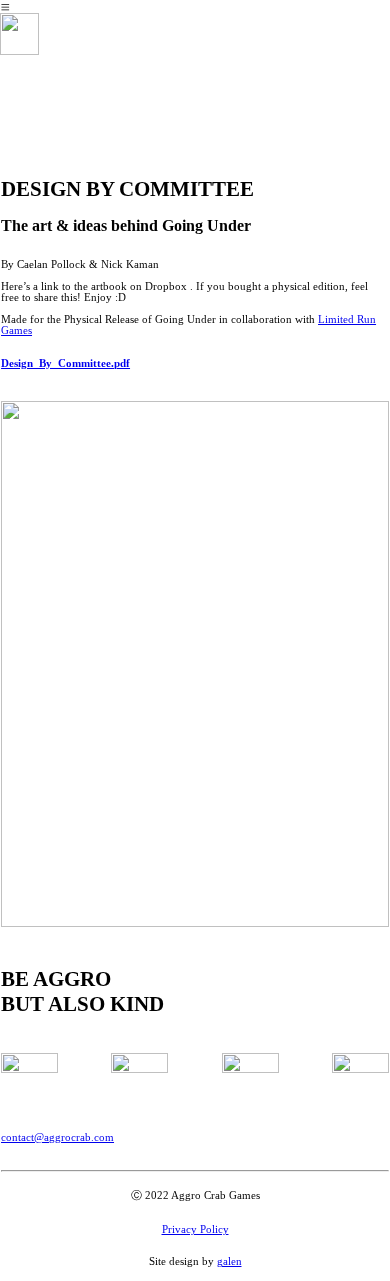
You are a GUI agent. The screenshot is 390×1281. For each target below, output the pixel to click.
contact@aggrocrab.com (57, 1137)
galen (229, 1261)
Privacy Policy (195, 1229)
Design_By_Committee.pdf (65, 363)
